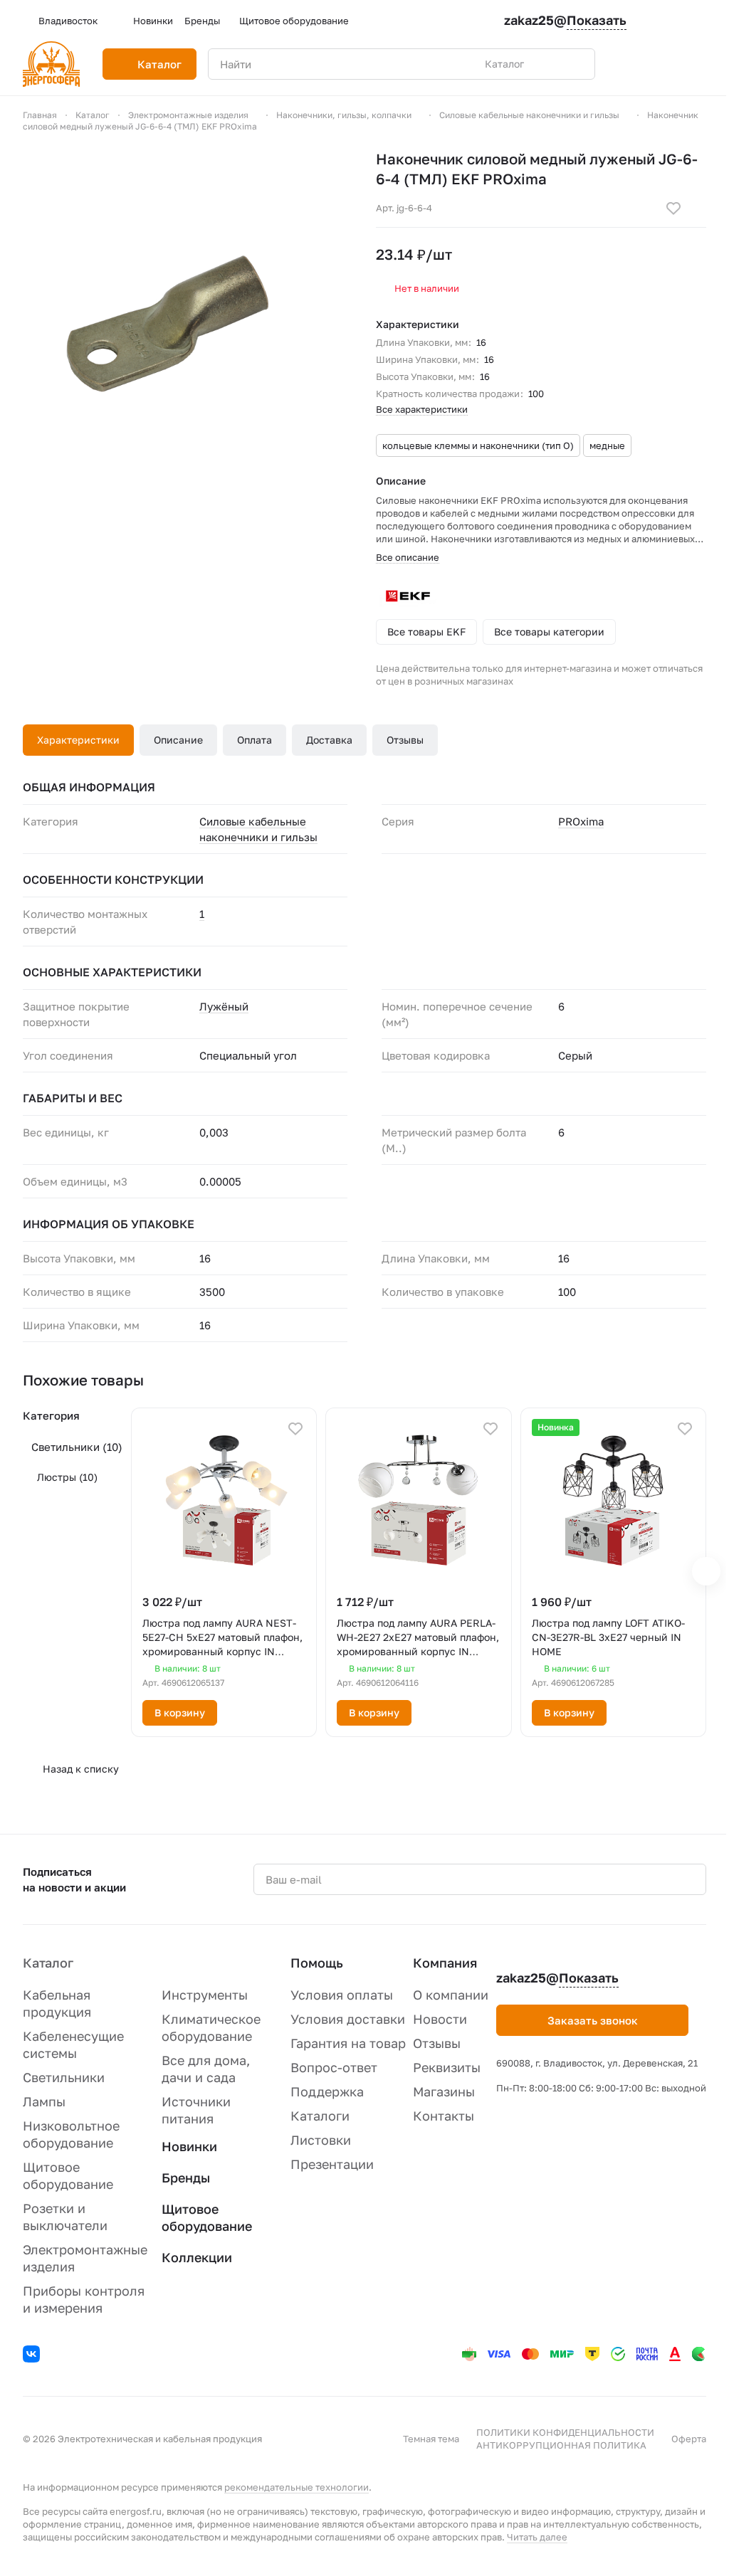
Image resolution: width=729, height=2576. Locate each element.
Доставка (329, 740)
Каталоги (320, 2116)
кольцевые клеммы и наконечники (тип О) (478, 445)
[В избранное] (673, 208)
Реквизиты (447, 2067)
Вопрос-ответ (334, 2067)
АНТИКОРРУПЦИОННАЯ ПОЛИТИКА (561, 2445)
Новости (440, 2019)
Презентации (332, 2164)
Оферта (689, 2439)
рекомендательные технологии (297, 2487)
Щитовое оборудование (207, 2217)
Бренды (186, 2178)
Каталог (48, 1963)
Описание (178, 740)
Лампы (44, 2101)
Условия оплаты (342, 1995)
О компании (451, 1995)
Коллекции (197, 2257)
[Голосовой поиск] (551, 64)
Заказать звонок (593, 2020)
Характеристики (78, 740)
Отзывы (405, 740)
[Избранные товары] (662, 64)
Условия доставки (348, 2019)
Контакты (444, 2116)
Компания (445, 1963)
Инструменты (205, 1995)
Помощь (317, 1963)
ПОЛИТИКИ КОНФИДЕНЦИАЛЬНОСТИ (565, 2432)
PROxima (581, 821)
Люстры (67, 1477)
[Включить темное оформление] (701, 21)
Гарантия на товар (348, 2043)
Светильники (77, 1447)
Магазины (444, 2091)
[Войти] (625, 64)
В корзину (180, 1712)
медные (607, 445)
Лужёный (224, 1006)
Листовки (321, 2140)
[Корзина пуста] (699, 64)
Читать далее (537, 2537)
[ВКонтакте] (33, 2356)
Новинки (189, 2146)
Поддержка (327, 2091)
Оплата (255, 740)
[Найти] (577, 64)
